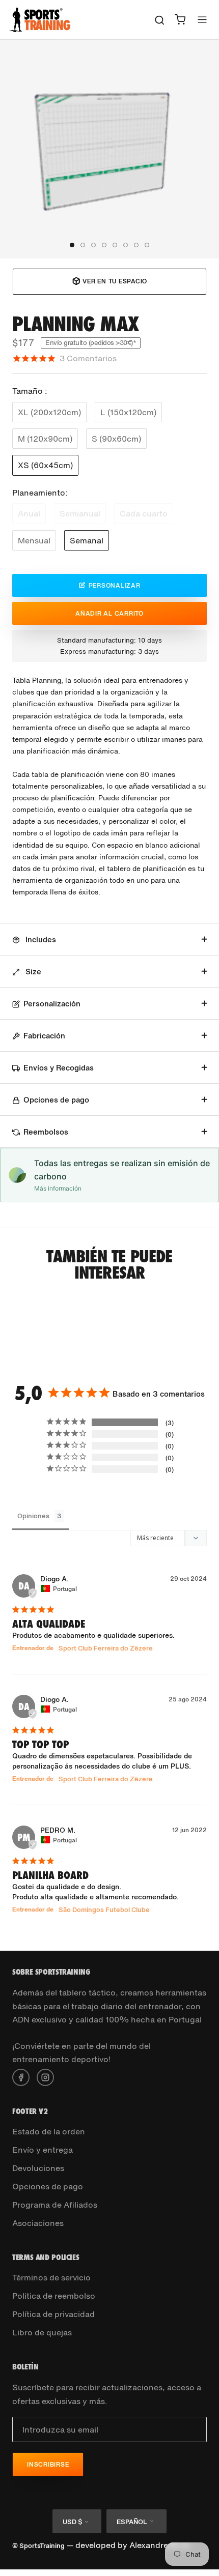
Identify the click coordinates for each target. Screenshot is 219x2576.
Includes (40, 939)
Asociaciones (38, 2223)
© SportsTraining (38, 2546)
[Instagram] (45, 2076)
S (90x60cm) (116, 439)
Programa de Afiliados (55, 2205)
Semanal (87, 540)
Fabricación (44, 1035)
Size (32, 971)
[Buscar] (160, 20)
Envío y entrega (43, 2150)
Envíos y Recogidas (59, 1067)
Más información (58, 1188)
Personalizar (115, 585)
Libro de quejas (42, 2332)
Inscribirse (48, 2464)
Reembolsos (46, 1132)
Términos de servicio (51, 2277)
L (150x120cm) (128, 412)
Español (132, 2522)
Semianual (80, 513)
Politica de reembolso (54, 2296)
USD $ (72, 2522)
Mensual (34, 540)
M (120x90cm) (45, 439)
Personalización (52, 1003)
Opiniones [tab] (33, 1516)
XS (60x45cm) (45, 465)
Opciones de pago (56, 1099)
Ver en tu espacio (115, 281)
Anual (29, 513)
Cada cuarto (144, 513)
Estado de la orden (49, 2131)
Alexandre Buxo (160, 2545)
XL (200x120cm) (49, 412)
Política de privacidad (53, 2314)
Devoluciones (38, 2168)
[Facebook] (21, 2076)
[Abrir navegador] (202, 20)
